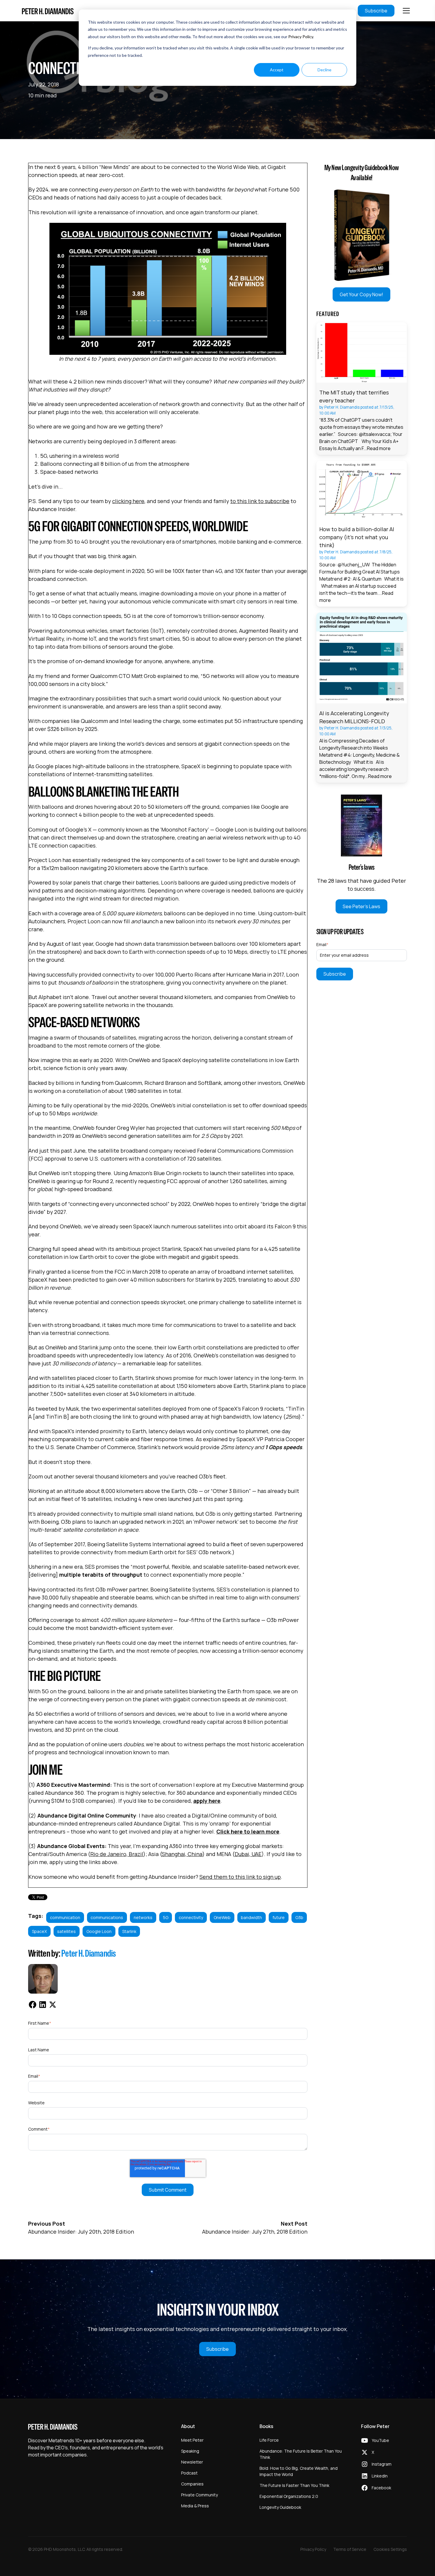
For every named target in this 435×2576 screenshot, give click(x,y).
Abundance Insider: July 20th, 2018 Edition (81, 2232)
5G (166, 1917)
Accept (277, 70)
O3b (299, 1917)
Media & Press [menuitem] (195, 2506)
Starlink (129, 1931)
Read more (379, 448)
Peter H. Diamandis (89, 1953)
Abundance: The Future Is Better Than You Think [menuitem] (301, 2454)
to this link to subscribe (260, 501)
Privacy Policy (301, 37)
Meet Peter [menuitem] (192, 2440)
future (279, 1917)
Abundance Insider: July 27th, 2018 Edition (255, 2232)
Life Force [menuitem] (269, 2440)
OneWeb (222, 1917)
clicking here (128, 501)
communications (107, 1917)
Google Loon (99, 1931)
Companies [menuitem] (192, 2484)
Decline (324, 70)
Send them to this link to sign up (240, 1877)
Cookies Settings (390, 2549)
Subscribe (376, 11)
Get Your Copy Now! (361, 294)
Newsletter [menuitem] (192, 2462)
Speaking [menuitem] (190, 2451)
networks (143, 1917)
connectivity (191, 1917)
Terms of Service (350, 2549)
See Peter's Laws (361, 906)
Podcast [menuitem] (189, 2473)
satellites (66, 1931)
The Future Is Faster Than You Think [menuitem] (294, 2485)
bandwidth (251, 1917)
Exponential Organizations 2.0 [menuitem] (289, 2496)
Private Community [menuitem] (199, 2495)
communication (65, 1917)
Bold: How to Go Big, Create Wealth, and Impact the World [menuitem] (299, 2471)
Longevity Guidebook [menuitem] (280, 2507)
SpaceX (39, 1931)
